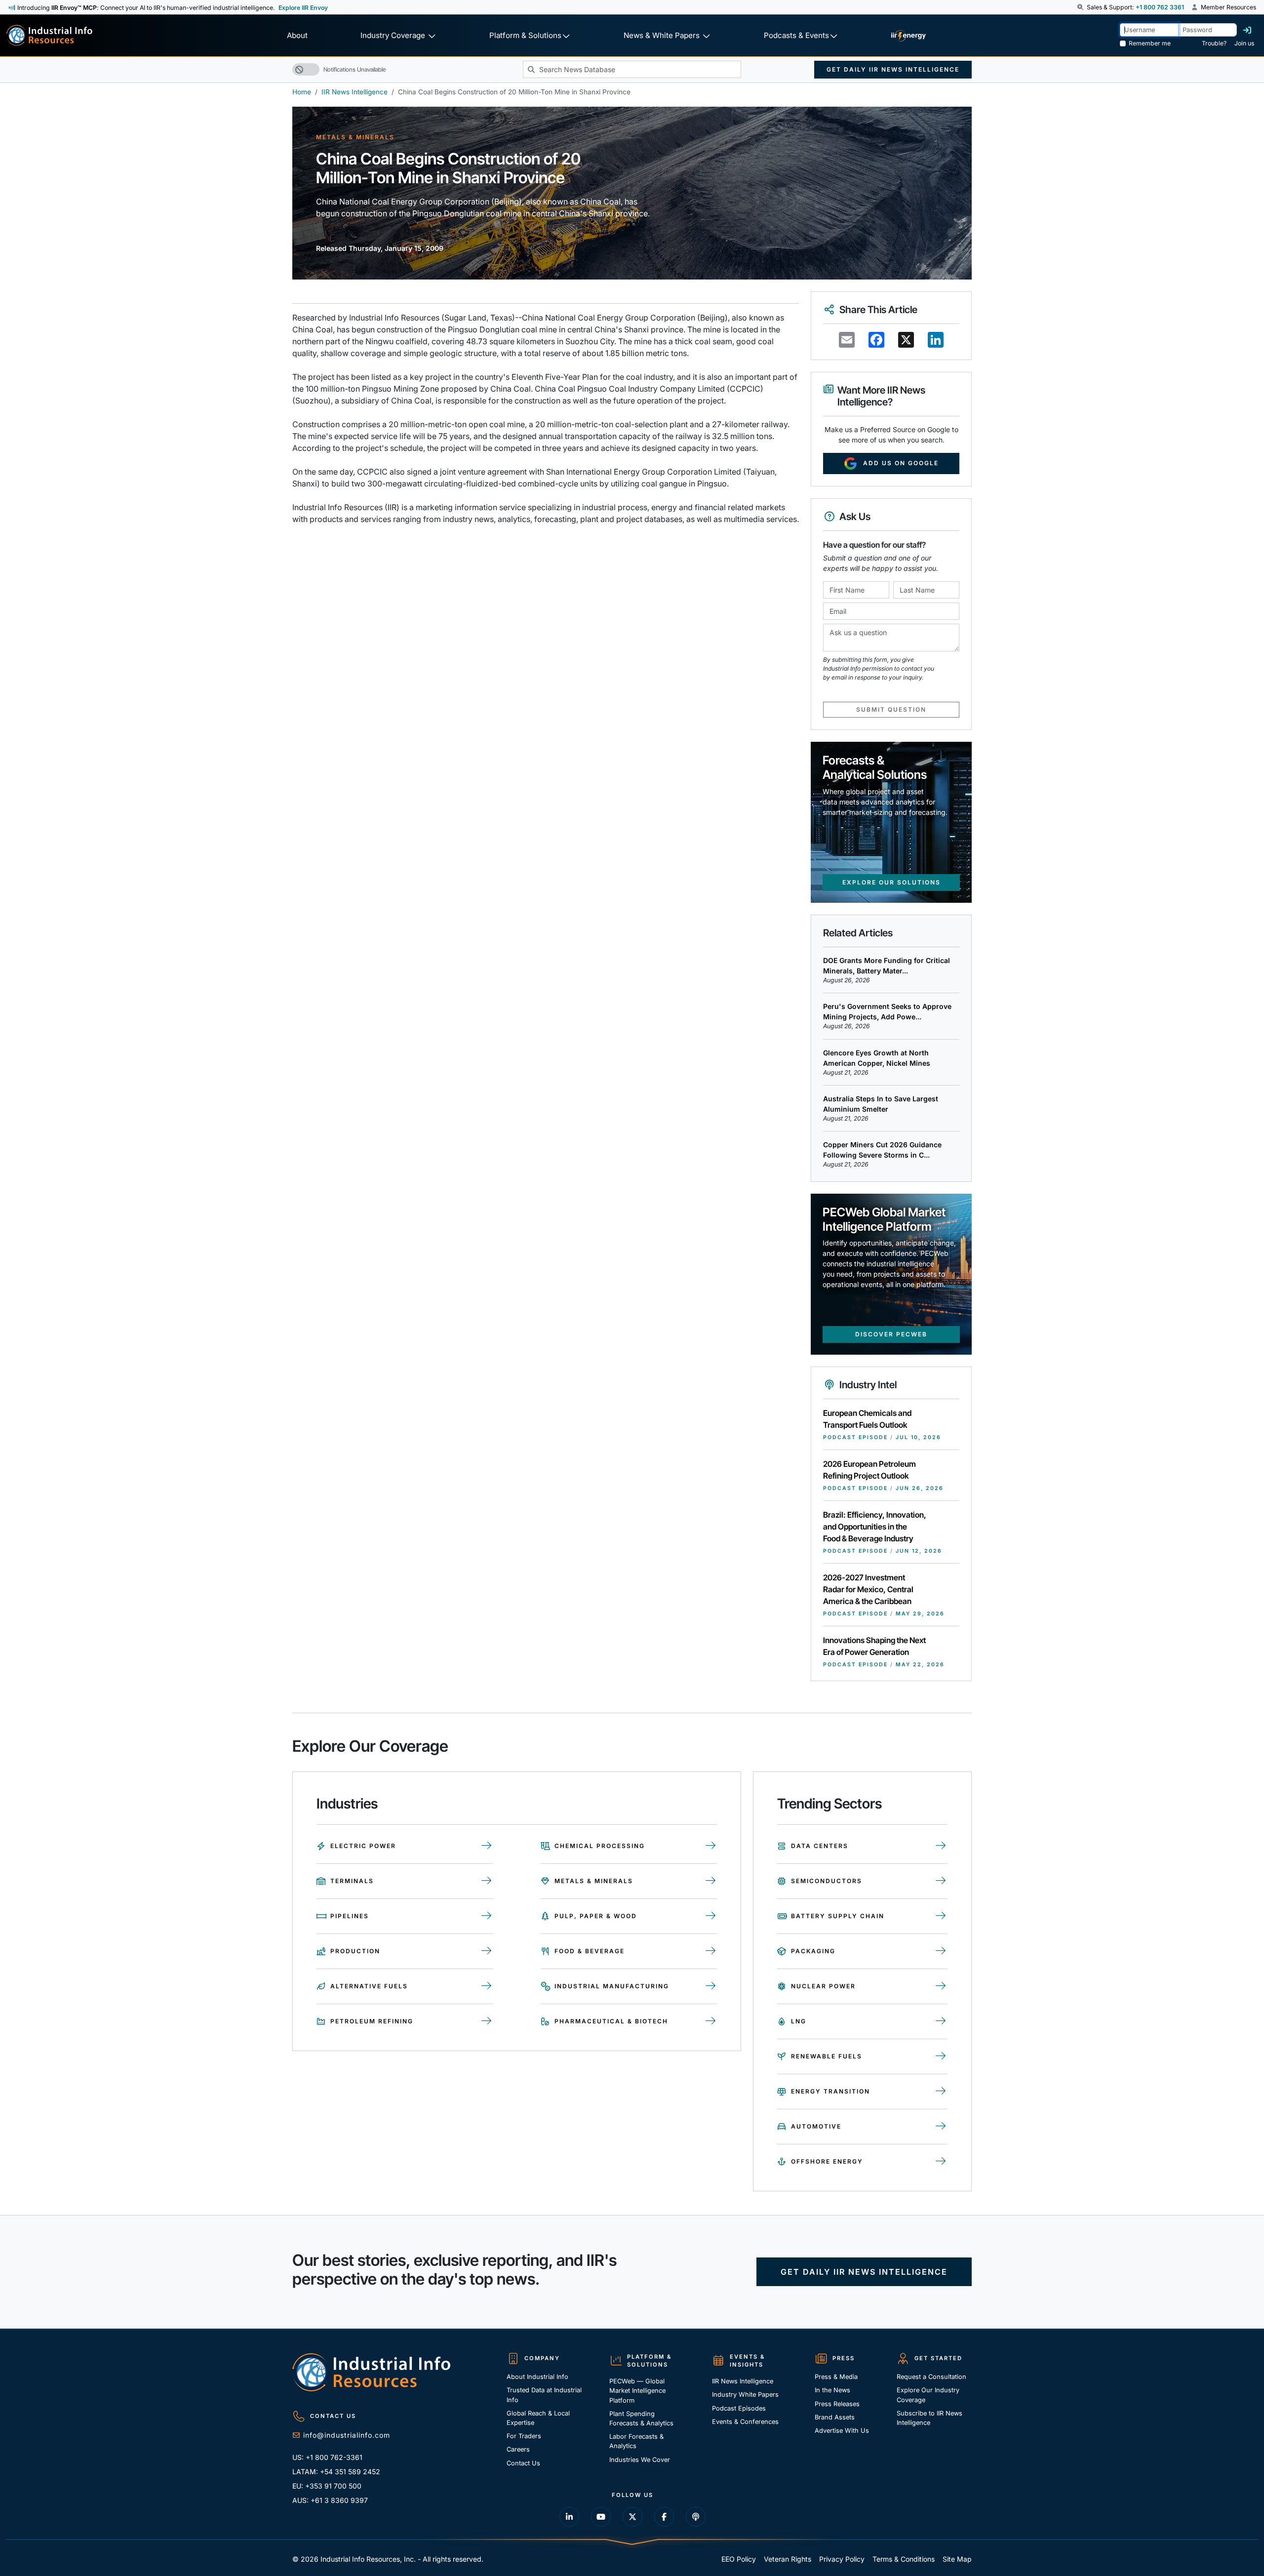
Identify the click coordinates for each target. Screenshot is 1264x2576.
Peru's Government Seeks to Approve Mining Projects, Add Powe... (887, 1011)
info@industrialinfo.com (347, 2435)
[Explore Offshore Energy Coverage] (941, 2162)
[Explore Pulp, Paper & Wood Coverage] (711, 1916)
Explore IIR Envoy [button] (303, 8)
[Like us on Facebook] (664, 2517)
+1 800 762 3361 (1160, 7)
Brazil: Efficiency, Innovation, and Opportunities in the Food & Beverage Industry (875, 1527)
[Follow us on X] (632, 2517)
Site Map (957, 2559)
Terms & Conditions (904, 2559)
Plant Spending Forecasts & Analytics (641, 2418)
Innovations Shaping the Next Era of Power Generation (874, 1646)
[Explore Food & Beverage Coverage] (711, 1951)
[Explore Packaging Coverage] (941, 1951)
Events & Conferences (745, 2422)
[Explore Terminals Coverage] (487, 1881)
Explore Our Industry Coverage (928, 2395)
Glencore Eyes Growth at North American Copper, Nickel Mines (877, 1058)
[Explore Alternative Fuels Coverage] (487, 1986)
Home (302, 92)
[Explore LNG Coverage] (941, 2021)
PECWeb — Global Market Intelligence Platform (637, 2391)
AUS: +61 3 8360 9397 (330, 2500)
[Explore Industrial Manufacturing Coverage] (711, 1986)
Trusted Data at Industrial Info (544, 2395)
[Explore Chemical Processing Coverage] (711, 1846)
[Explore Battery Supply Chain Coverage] (941, 1916)
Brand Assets (835, 2417)
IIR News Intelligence (355, 92)
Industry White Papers (745, 2395)
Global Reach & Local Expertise (538, 2418)
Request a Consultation (931, 2377)
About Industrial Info (537, 2377)
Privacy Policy (842, 2559)
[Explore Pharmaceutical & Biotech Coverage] (711, 2021)
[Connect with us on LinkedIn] (569, 2517)
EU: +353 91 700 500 (327, 2486)
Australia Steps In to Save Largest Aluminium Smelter (881, 1104)
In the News (832, 2390)
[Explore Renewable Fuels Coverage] (941, 2056)
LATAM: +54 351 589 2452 (336, 2472)
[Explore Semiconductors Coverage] (941, 1881)
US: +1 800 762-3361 (327, 2457)
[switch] (306, 69)
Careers (518, 2449)
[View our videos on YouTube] (601, 2517)
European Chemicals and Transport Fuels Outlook (867, 1419)
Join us (1244, 43)
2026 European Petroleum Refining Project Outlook (869, 1470)
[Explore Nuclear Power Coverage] (941, 1986)
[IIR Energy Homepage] (908, 36)
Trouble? (1214, 43)
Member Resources (1228, 7)
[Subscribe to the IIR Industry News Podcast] (696, 2517)
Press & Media (836, 2377)
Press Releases (837, 2404)
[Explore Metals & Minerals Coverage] (711, 1881)
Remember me (1150, 43)
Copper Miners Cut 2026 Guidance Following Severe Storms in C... (882, 1150)
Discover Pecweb (891, 1334)
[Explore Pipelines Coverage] (487, 1916)
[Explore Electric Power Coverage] (487, 1846)
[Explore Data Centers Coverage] (941, 1846)
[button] (1081, 7)
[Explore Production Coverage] (487, 1951)
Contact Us (523, 2463)
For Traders (524, 2436)
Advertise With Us (842, 2431)
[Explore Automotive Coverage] (941, 2127)
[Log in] (1247, 30)
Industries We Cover (640, 2460)
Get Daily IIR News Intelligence (893, 69)
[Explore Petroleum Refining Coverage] (487, 2021)
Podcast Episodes (739, 2408)
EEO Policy (739, 2559)
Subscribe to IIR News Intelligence (929, 2418)
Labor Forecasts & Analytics (636, 2441)
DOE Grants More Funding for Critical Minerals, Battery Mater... (887, 966)
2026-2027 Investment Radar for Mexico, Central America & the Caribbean (868, 1589)
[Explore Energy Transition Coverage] (941, 2092)
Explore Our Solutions (891, 882)
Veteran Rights (788, 2559)
